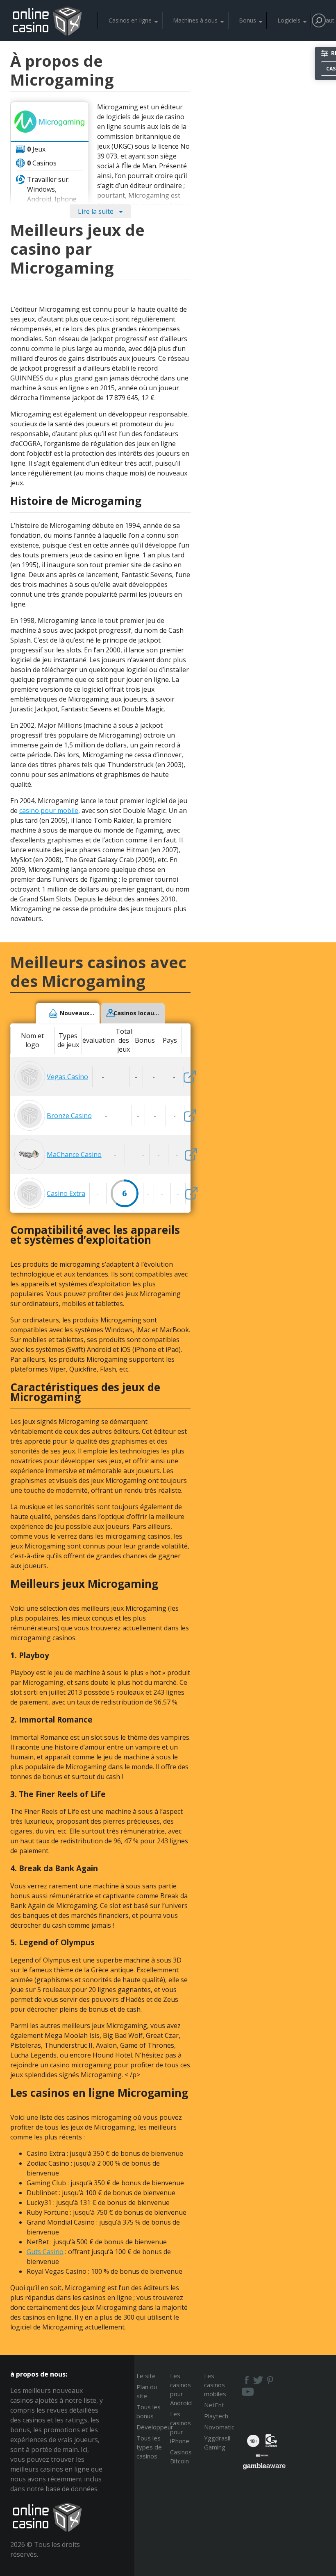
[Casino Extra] (191, 1193)
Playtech (216, 2416)
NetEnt (214, 2405)
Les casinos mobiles (215, 2385)
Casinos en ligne (130, 20)
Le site (146, 2376)
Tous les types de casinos (149, 2447)
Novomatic (219, 2427)
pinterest (270, 2380)
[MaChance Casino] (191, 1154)
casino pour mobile (49, 810)
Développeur (155, 2427)
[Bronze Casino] (190, 1116)
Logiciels (289, 20)
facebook (246, 2380)
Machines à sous (195, 20)
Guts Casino (45, 2252)
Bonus (247, 20)
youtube (248, 2392)
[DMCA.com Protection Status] (262, 2458)
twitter (258, 2380)
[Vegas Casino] (190, 1077)
